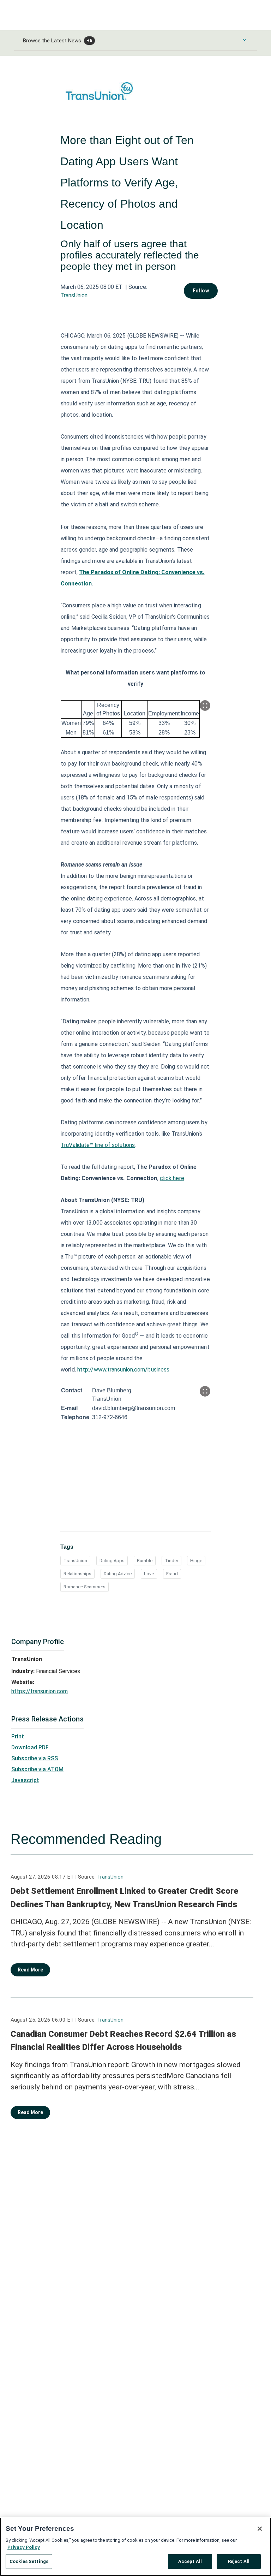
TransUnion (74, 295)
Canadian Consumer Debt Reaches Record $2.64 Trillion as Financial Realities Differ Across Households (123, 2041)
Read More (30, 1970)
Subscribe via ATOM (37, 1769)
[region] (135, 2547)
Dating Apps (112, 1561)
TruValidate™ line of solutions (98, 1145)
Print (18, 1736)
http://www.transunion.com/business (123, 1370)
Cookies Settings (29, 2561)
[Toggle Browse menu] (245, 40)
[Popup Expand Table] (205, 706)
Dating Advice (118, 1574)
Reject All (239, 2561)
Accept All (190, 2561)
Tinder (171, 1561)
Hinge (196, 1561)
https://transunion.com (40, 1691)
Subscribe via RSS (35, 1758)
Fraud (172, 1574)
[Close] (260, 2529)
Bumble (145, 1561)
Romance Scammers (85, 1587)
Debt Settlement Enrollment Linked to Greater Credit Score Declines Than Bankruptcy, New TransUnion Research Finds (124, 1898)
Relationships (77, 1574)
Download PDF (30, 1747)
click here (172, 1178)
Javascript (25, 1780)
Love (149, 1574)
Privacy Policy (24, 2547)
